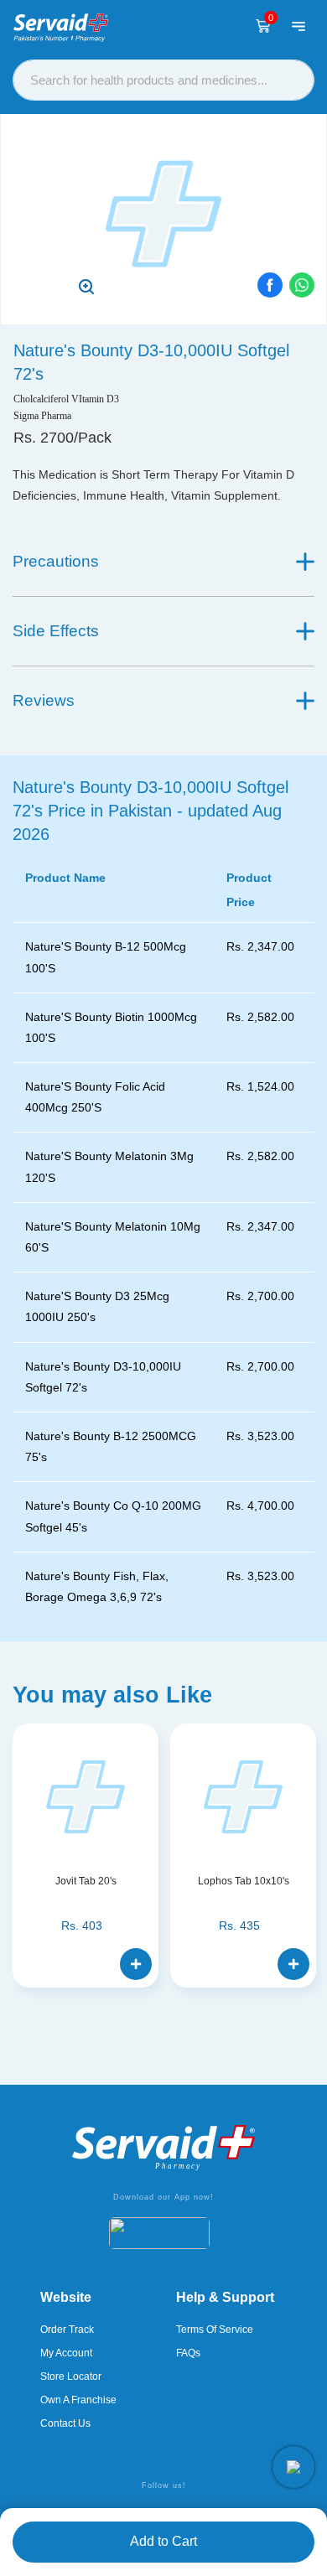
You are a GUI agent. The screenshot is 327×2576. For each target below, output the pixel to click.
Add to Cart (163, 2541)
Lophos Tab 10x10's (244, 1881)
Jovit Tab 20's (86, 1881)
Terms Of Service (215, 2330)
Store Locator (71, 2376)
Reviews (44, 700)
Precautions (56, 561)
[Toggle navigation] (298, 26)
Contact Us (65, 2423)
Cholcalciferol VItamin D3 (66, 399)
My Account (66, 2353)
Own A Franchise (78, 2400)
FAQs (188, 2353)
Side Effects (56, 631)
